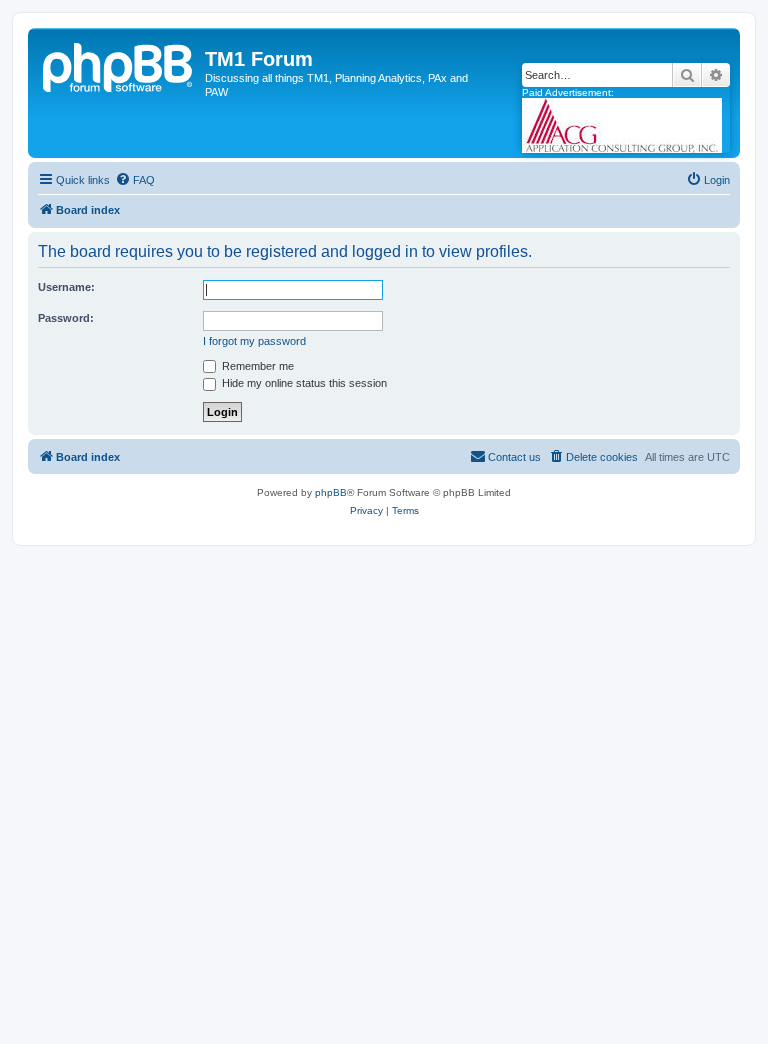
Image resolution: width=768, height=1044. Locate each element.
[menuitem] (135, 180)
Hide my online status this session (303, 383)
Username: (66, 287)
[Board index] (119, 65)
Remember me (256, 366)
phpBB (331, 492)
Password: (66, 318)
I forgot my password (254, 341)
